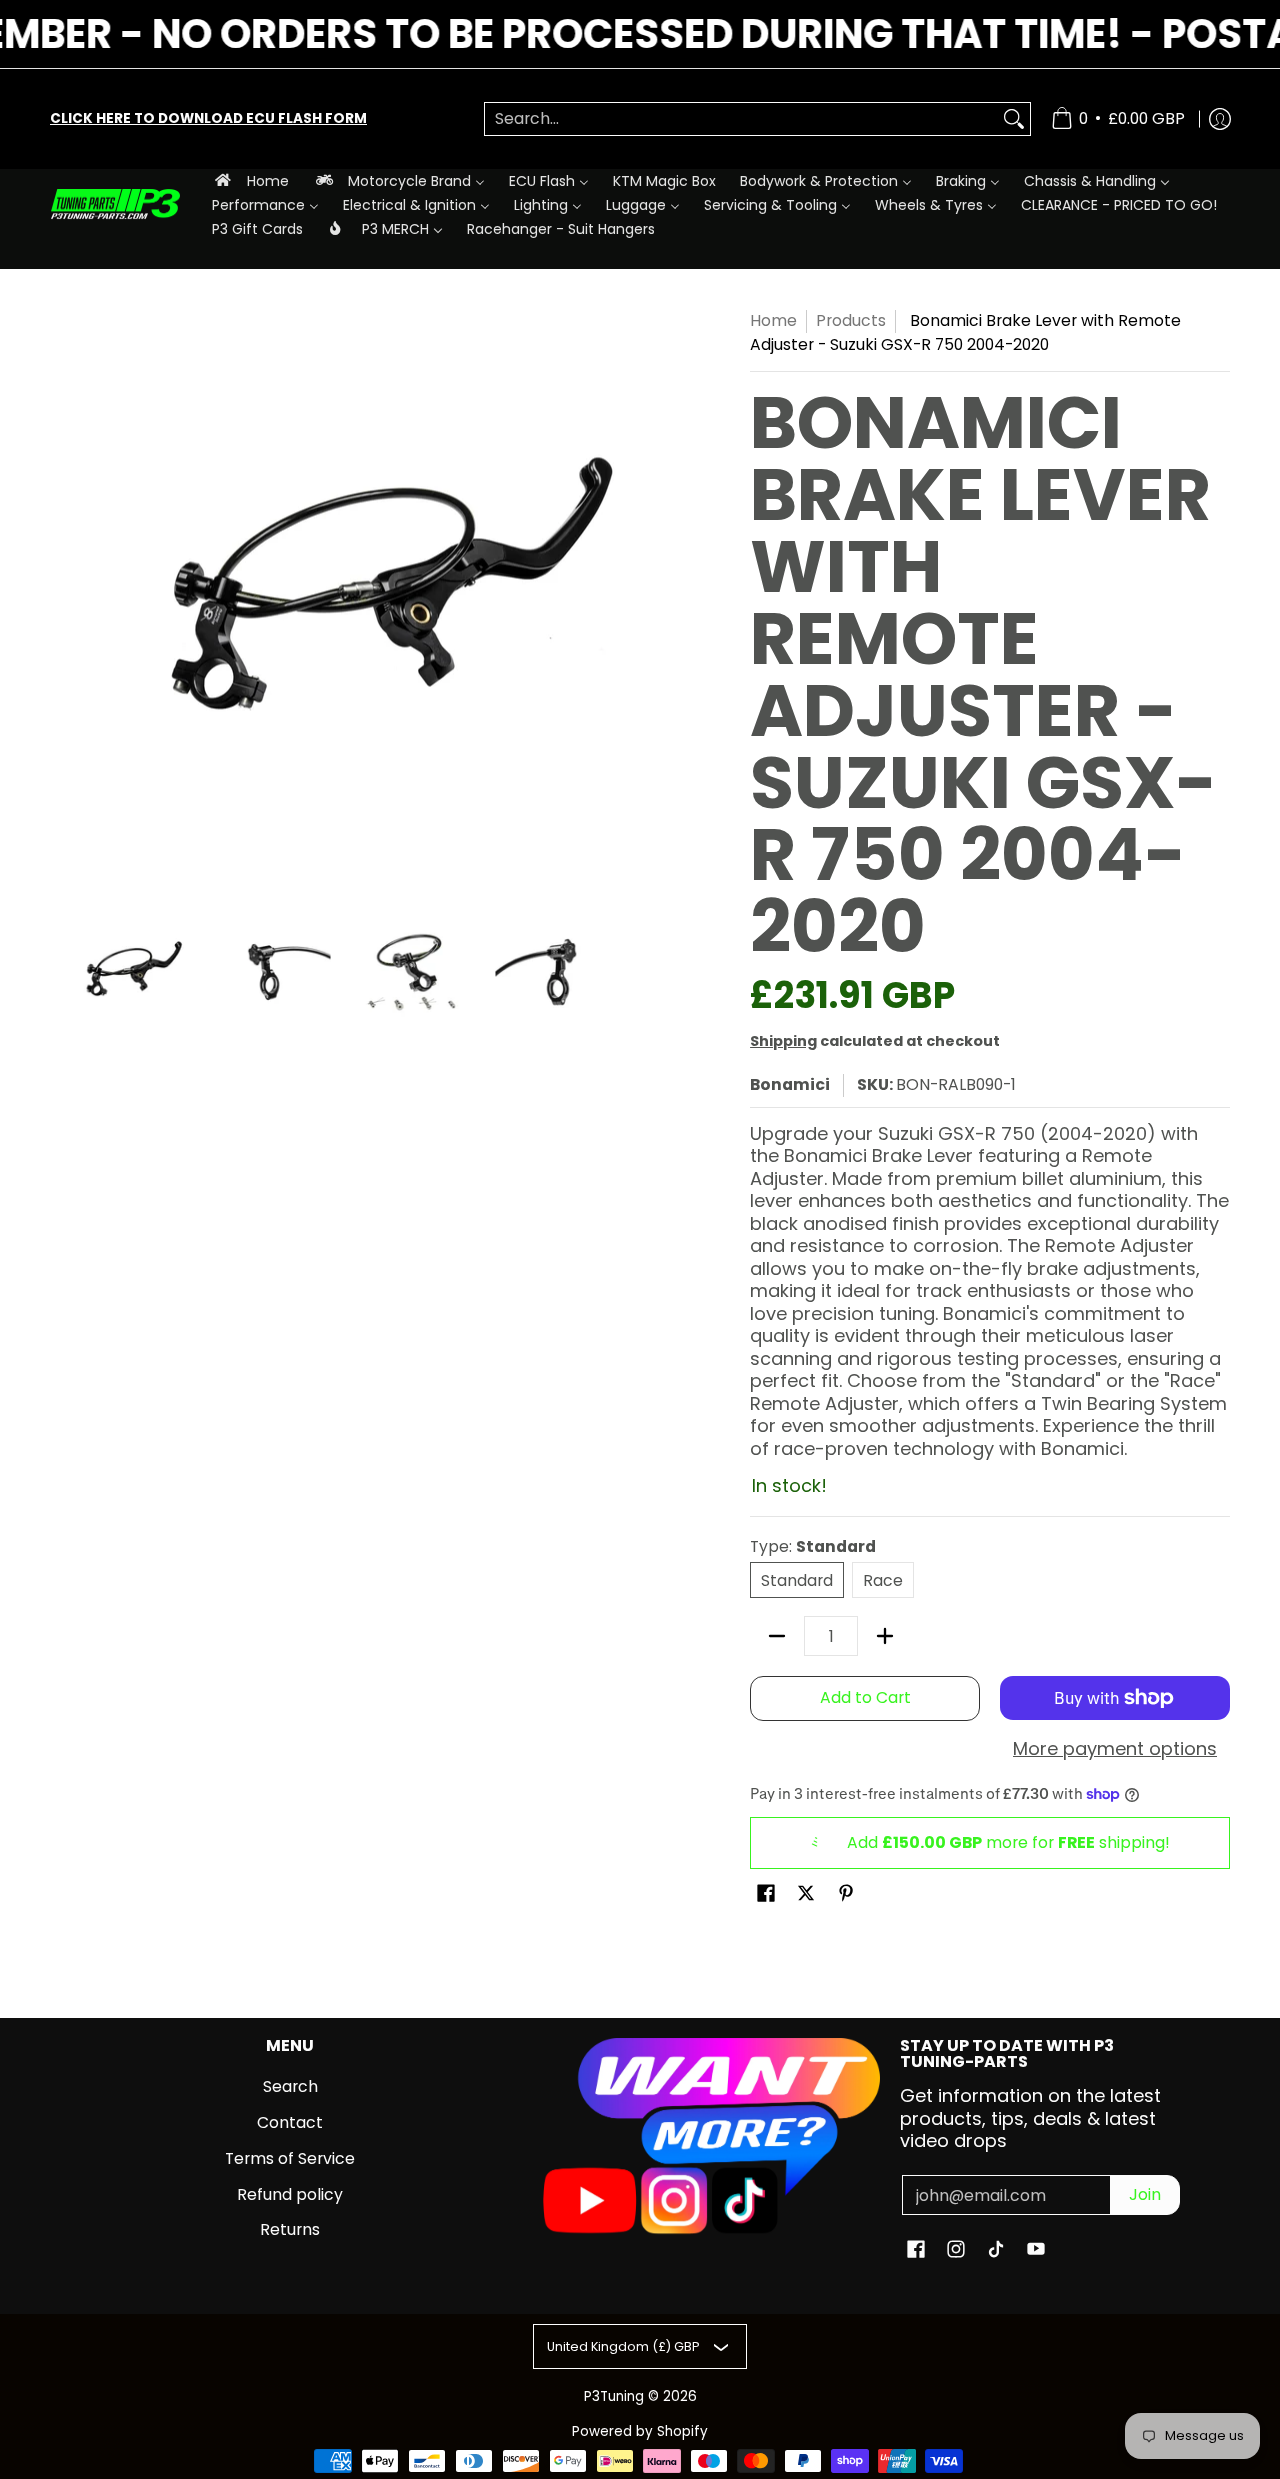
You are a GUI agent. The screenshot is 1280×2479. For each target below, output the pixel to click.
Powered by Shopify (640, 2431)
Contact (290, 2122)
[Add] (885, 1636)
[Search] (1014, 119)
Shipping (783, 1041)
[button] (766, 1895)
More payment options (1115, 1749)
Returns (290, 2229)
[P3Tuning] (115, 204)
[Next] (616, 599)
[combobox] (741, 119)
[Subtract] (777, 1636)
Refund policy (290, 2194)
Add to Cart (865, 1697)
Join (1145, 2194)
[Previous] (64, 599)
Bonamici (790, 1084)
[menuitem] (250, 180)
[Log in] (1220, 119)
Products (851, 320)
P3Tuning (614, 2396)
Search (290, 2086)
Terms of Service (290, 2158)
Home (773, 320)
